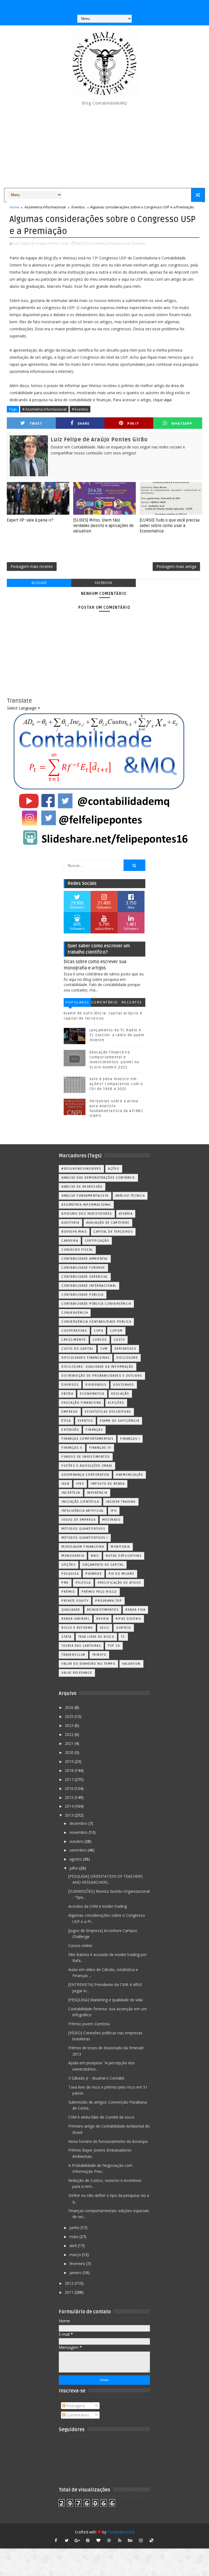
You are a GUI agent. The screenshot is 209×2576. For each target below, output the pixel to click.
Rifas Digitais (128, 1619)
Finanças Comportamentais (87, 1439)
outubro (77, 1841)
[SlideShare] (114, 5)
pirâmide (94, 1574)
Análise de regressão (82, 1187)
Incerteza (71, 1493)
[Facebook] (104, 5)
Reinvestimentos (103, 1610)
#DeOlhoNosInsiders (81, 1169)
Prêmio (68, 1592)
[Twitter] (125, 5)
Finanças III (100, 1448)
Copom (116, 1331)
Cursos (100, 1340)
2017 (70, 1779)
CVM (104, 1349)
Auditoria (70, 1223)
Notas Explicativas (124, 1556)
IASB (65, 1484)
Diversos (70, 1385)
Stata (67, 1637)
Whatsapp (182, 423)
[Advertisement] (104, 147)
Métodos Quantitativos (84, 1529)
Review (103, 1619)
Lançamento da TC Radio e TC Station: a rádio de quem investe (117, 1035)
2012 (70, 2283)
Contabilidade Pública (83, 1295)
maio (74, 2237)
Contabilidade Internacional (89, 1286)
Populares (77, 1002)
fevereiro (78, 2264)
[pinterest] (88, 2540)
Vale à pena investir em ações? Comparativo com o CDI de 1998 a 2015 (116, 1084)
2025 (70, 1716)
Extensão (70, 1430)
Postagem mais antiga (176, 566)
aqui (168, 400)
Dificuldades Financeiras (86, 1358)
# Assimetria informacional (44, 409)
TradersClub (73, 1655)
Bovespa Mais (74, 1232)
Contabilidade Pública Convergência (96, 1304)
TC (123, 1637)
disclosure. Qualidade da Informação (98, 1367)
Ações (114, 1169)
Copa (99, 1331)
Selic (105, 1628)
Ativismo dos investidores (87, 1214)
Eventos (78, 207)
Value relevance (77, 1673)
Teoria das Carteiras (81, 1646)
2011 (70, 2292)
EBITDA (67, 1394)
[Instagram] (93, 5)
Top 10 (114, 1646)
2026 (70, 1707)
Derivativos (126, 1349)
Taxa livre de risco (96, 1637)
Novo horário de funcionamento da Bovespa (108, 2141)
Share (84, 423)
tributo (99, 1655)
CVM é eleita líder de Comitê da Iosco (101, 2117)
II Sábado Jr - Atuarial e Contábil (96, 2078)
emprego (70, 1412)
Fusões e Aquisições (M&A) (87, 1466)
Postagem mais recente (32, 566)
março (76, 2255)
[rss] (120, 2540)
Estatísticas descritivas (108, 1412)
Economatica (92, 1394)
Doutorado (124, 1385)
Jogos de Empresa (79, 1520)
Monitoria (120, 1547)
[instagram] (141, 2540)
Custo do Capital (78, 1349)
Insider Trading (121, 1502)
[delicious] (152, 2540)
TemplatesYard (121, 2532)
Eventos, (139, 243)
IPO (114, 1511)
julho (74, 1868)
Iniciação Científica (80, 1502)
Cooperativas (74, 1331)
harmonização (130, 1475)
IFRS (80, 1484)
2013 (70, 1815)
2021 (70, 1743)
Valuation (131, 1664)
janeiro (76, 2273)
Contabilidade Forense (83, 1268)
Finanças (94, 1430)
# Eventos (80, 409)
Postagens (75, 2406)
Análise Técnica (130, 1196)
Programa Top (109, 1601)
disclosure (127, 1358)
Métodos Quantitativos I (85, 1538)
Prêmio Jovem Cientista (89, 2024)
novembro (79, 1832)
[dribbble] (109, 2540)
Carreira (70, 1241)
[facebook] (56, 2540)
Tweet (36, 423)
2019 (70, 1761)
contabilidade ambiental (85, 1259)
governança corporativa (85, 1475)
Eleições (116, 1403)
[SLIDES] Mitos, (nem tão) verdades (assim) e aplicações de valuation (103, 526)
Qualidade (71, 1610)
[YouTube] (82, 5)
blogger (39, 583)
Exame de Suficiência (120, 1421)
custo (119, 1340)
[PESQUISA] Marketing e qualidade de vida (105, 2000)
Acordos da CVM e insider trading (98, 1906)
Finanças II (72, 1448)
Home (14, 207)
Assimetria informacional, (110, 243)
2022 (70, 1734)
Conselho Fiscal (77, 1250)
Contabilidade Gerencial (85, 1277)
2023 (70, 1725)
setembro (79, 1850)
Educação (120, 1394)
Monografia (73, 1556)
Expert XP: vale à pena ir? (30, 520)
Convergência (75, 1313)
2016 (70, 1788)
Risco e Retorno (77, 1628)
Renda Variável (76, 1619)
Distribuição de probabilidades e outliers (102, 1376)
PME (65, 1583)
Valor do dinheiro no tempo (88, 1664)
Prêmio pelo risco (99, 1592)
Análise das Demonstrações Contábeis (98, 1178)
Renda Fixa (135, 1610)
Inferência (97, 1493)
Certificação (97, 1241)
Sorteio (124, 1628)
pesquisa (70, 1574)
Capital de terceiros (113, 1232)
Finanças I (130, 1439)
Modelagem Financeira (83, 1547)
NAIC (95, 1556)
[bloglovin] (99, 2540)
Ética (66, 1421)
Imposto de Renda (108, 1484)
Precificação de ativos (119, 1583)
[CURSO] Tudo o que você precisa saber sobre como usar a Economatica (170, 526)
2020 (70, 1752)
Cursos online (80, 1946)
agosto (76, 1859)
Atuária (126, 1214)
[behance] (130, 2540)
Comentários (104, 1003)
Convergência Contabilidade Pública (96, 1322)
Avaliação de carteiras (108, 1223)
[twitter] (67, 2540)
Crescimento (74, 1340)
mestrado (111, 1520)
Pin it (133, 423)
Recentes (132, 1002)
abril (74, 2246)
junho (75, 2228)
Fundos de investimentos (86, 1457)
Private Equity (75, 1601)
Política (83, 1583)
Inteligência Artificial (83, 1511)
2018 (70, 1770)
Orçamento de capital (103, 1565)
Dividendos (96, 1385)
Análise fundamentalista (85, 1196)
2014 (70, 1806)
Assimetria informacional (45, 207)
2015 (70, 1797)
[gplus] (77, 2540)
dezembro (79, 1823)
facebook (104, 583)
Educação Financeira (81, 1403)
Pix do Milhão (122, 1574)
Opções (69, 1565)
